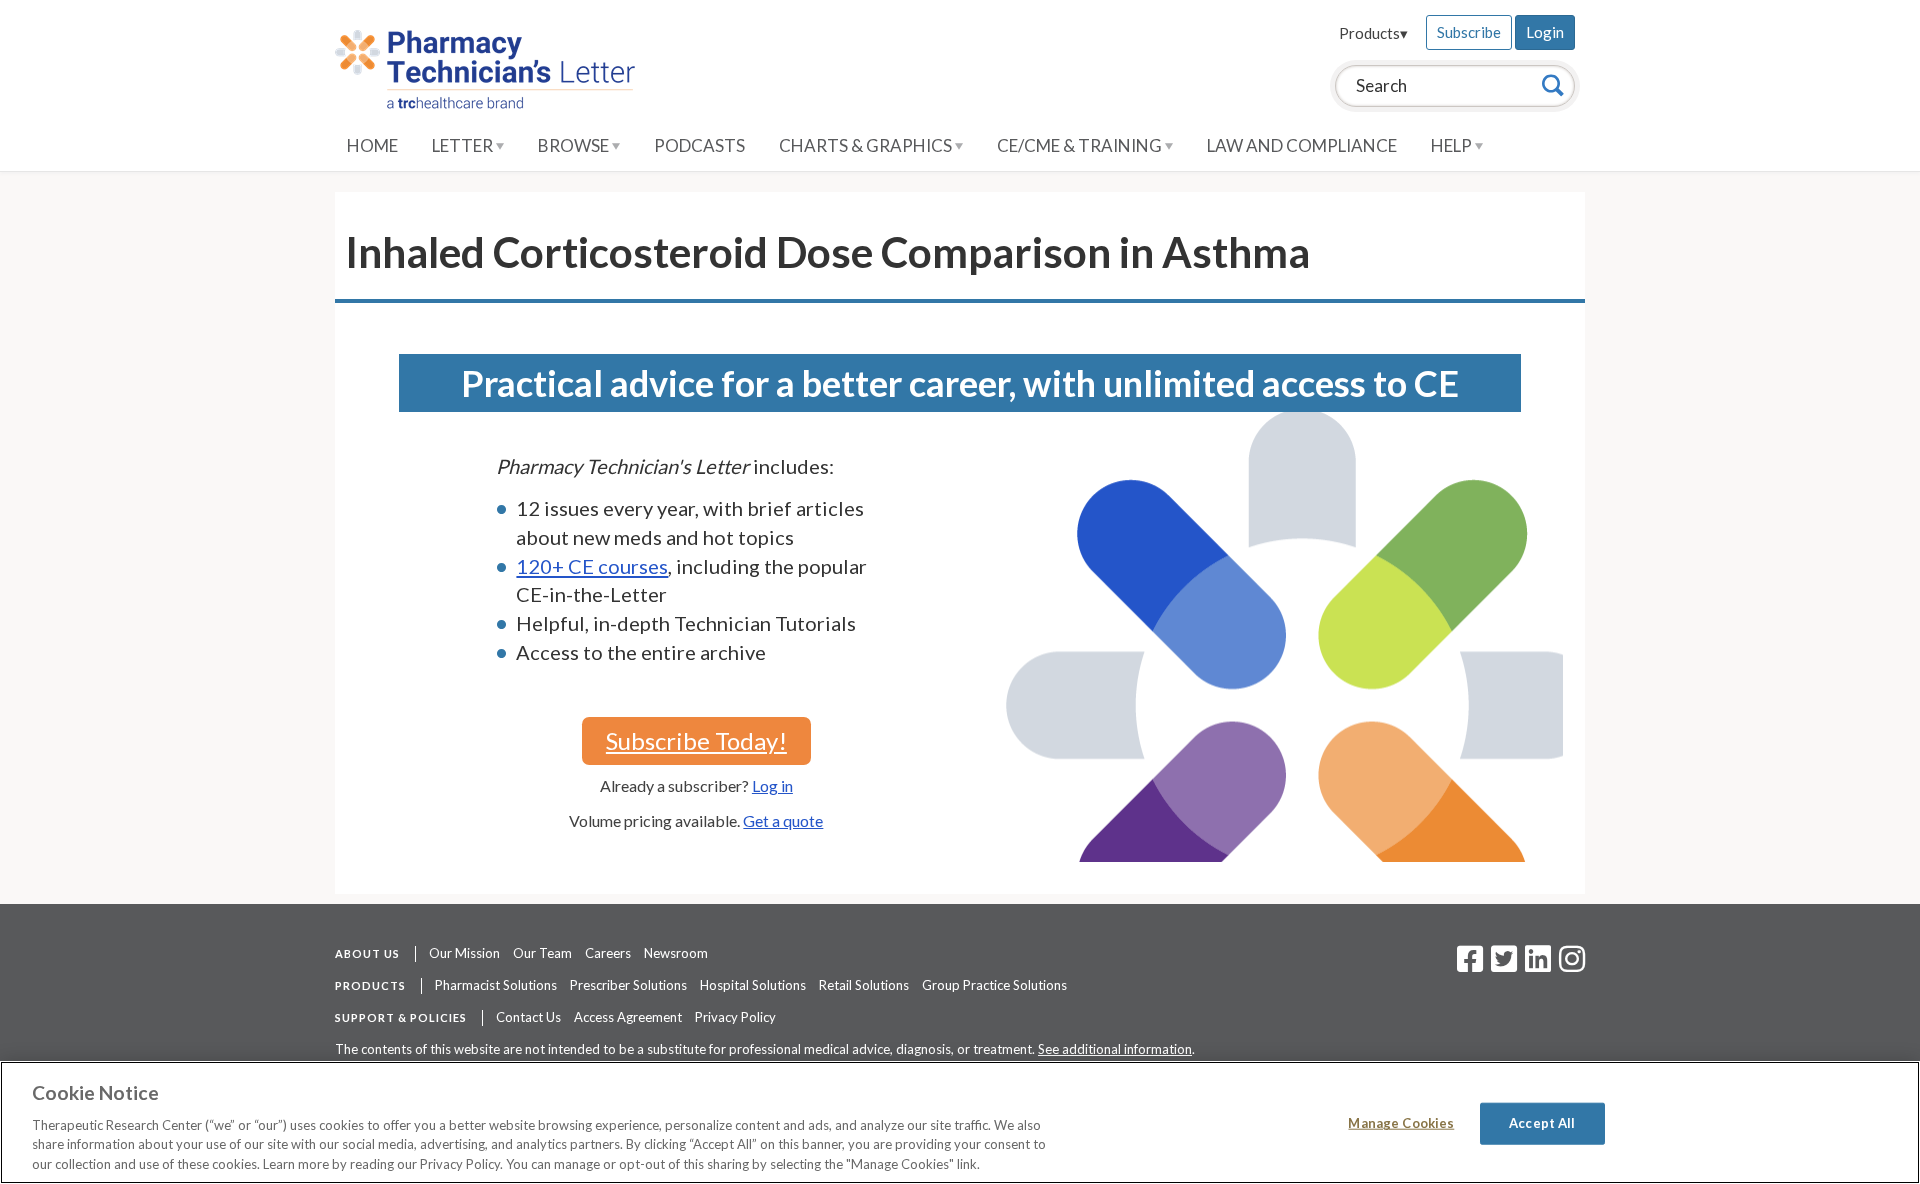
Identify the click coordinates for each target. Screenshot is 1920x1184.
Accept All (1542, 1123)
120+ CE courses (592, 566)
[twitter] (1501, 965)
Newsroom (676, 953)
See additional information (1115, 1049)
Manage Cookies (1401, 1123)
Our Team (542, 953)
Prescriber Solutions (628, 985)
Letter (464, 145)
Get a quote (783, 820)
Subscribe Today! (696, 740)
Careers (608, 953)
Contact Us (528, 1017)
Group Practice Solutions (994, 985)
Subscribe (1469, 32)
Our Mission (464, 953)
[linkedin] (1538, 965)
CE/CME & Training (1081, 145)
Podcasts (699, 145)
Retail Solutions (864, 985)
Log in (772, 785)
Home (372, 145)
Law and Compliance (1302, 145)
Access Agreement (628, 1017)
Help (1453, 145)
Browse (575, 145)
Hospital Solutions (753, 985)
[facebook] (1470, 965)
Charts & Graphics (867, 145)
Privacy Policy (735, 1017)
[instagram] (1572, 965)
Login (1545, 32)
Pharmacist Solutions (496, 985)
